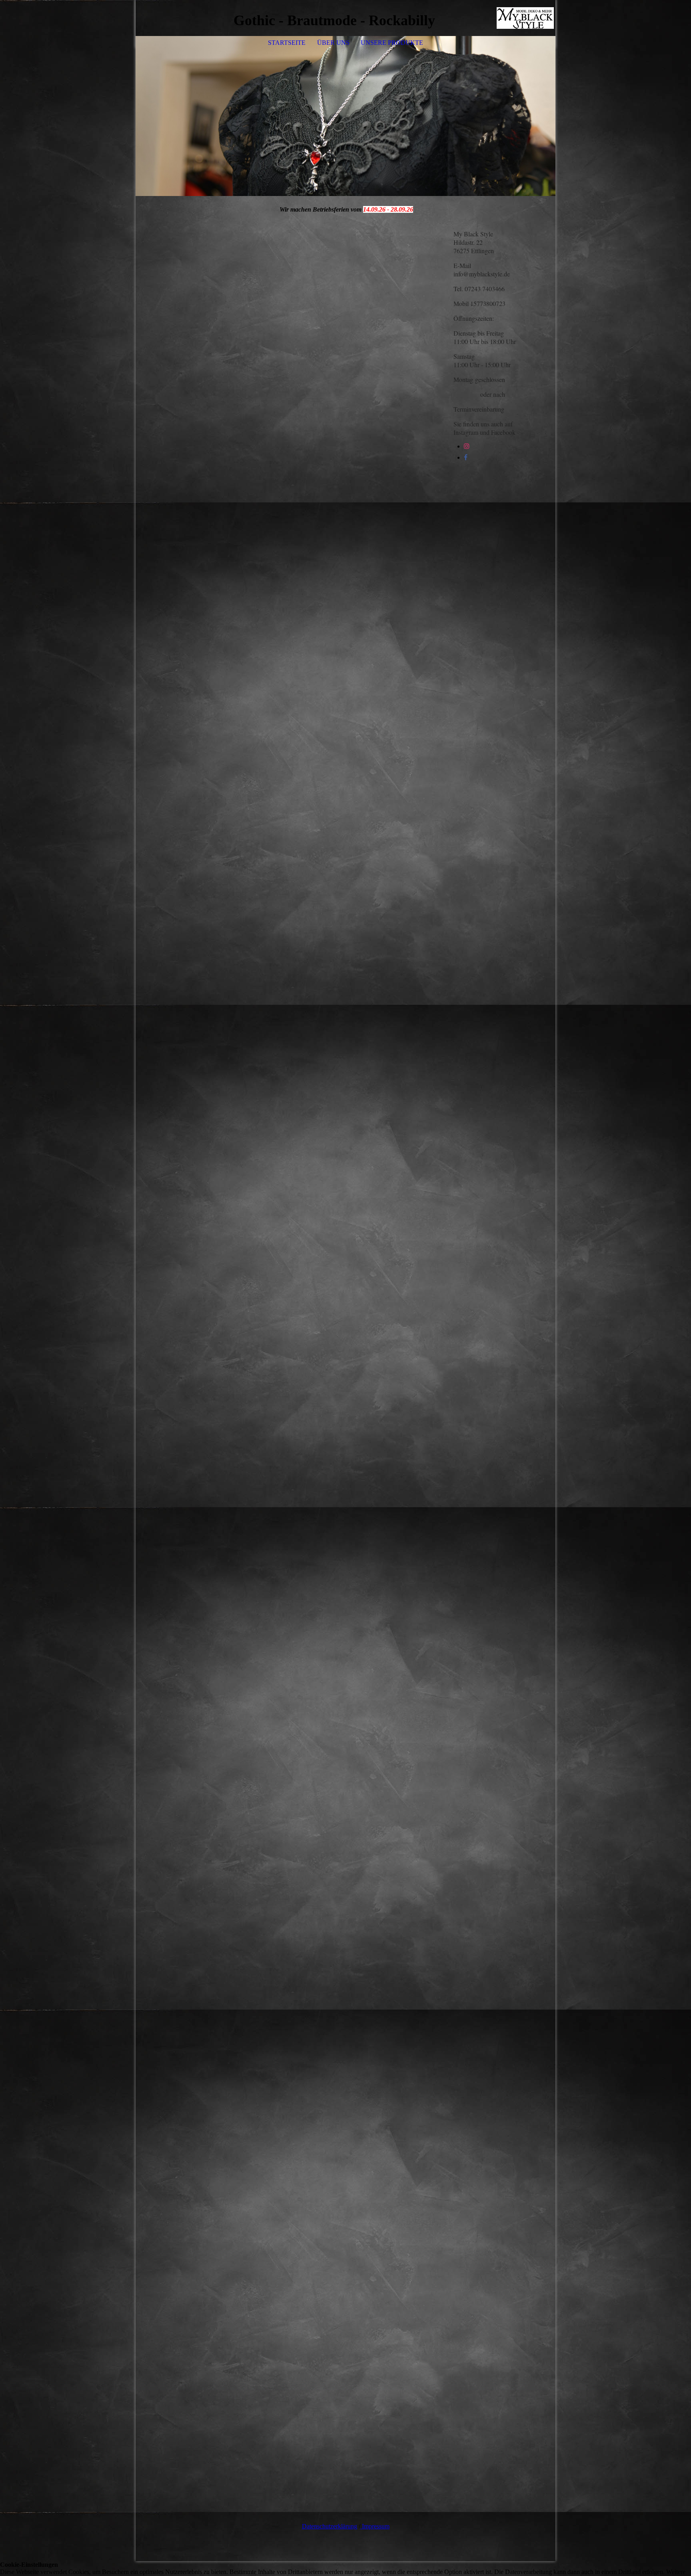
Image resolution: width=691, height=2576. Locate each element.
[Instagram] (467, 446)
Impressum (375, 2526)
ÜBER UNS (333, 43)
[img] (525, 18)
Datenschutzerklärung (330, 2526)
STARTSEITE (287, 43)
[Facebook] (466, 457)
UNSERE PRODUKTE (392, 43)
